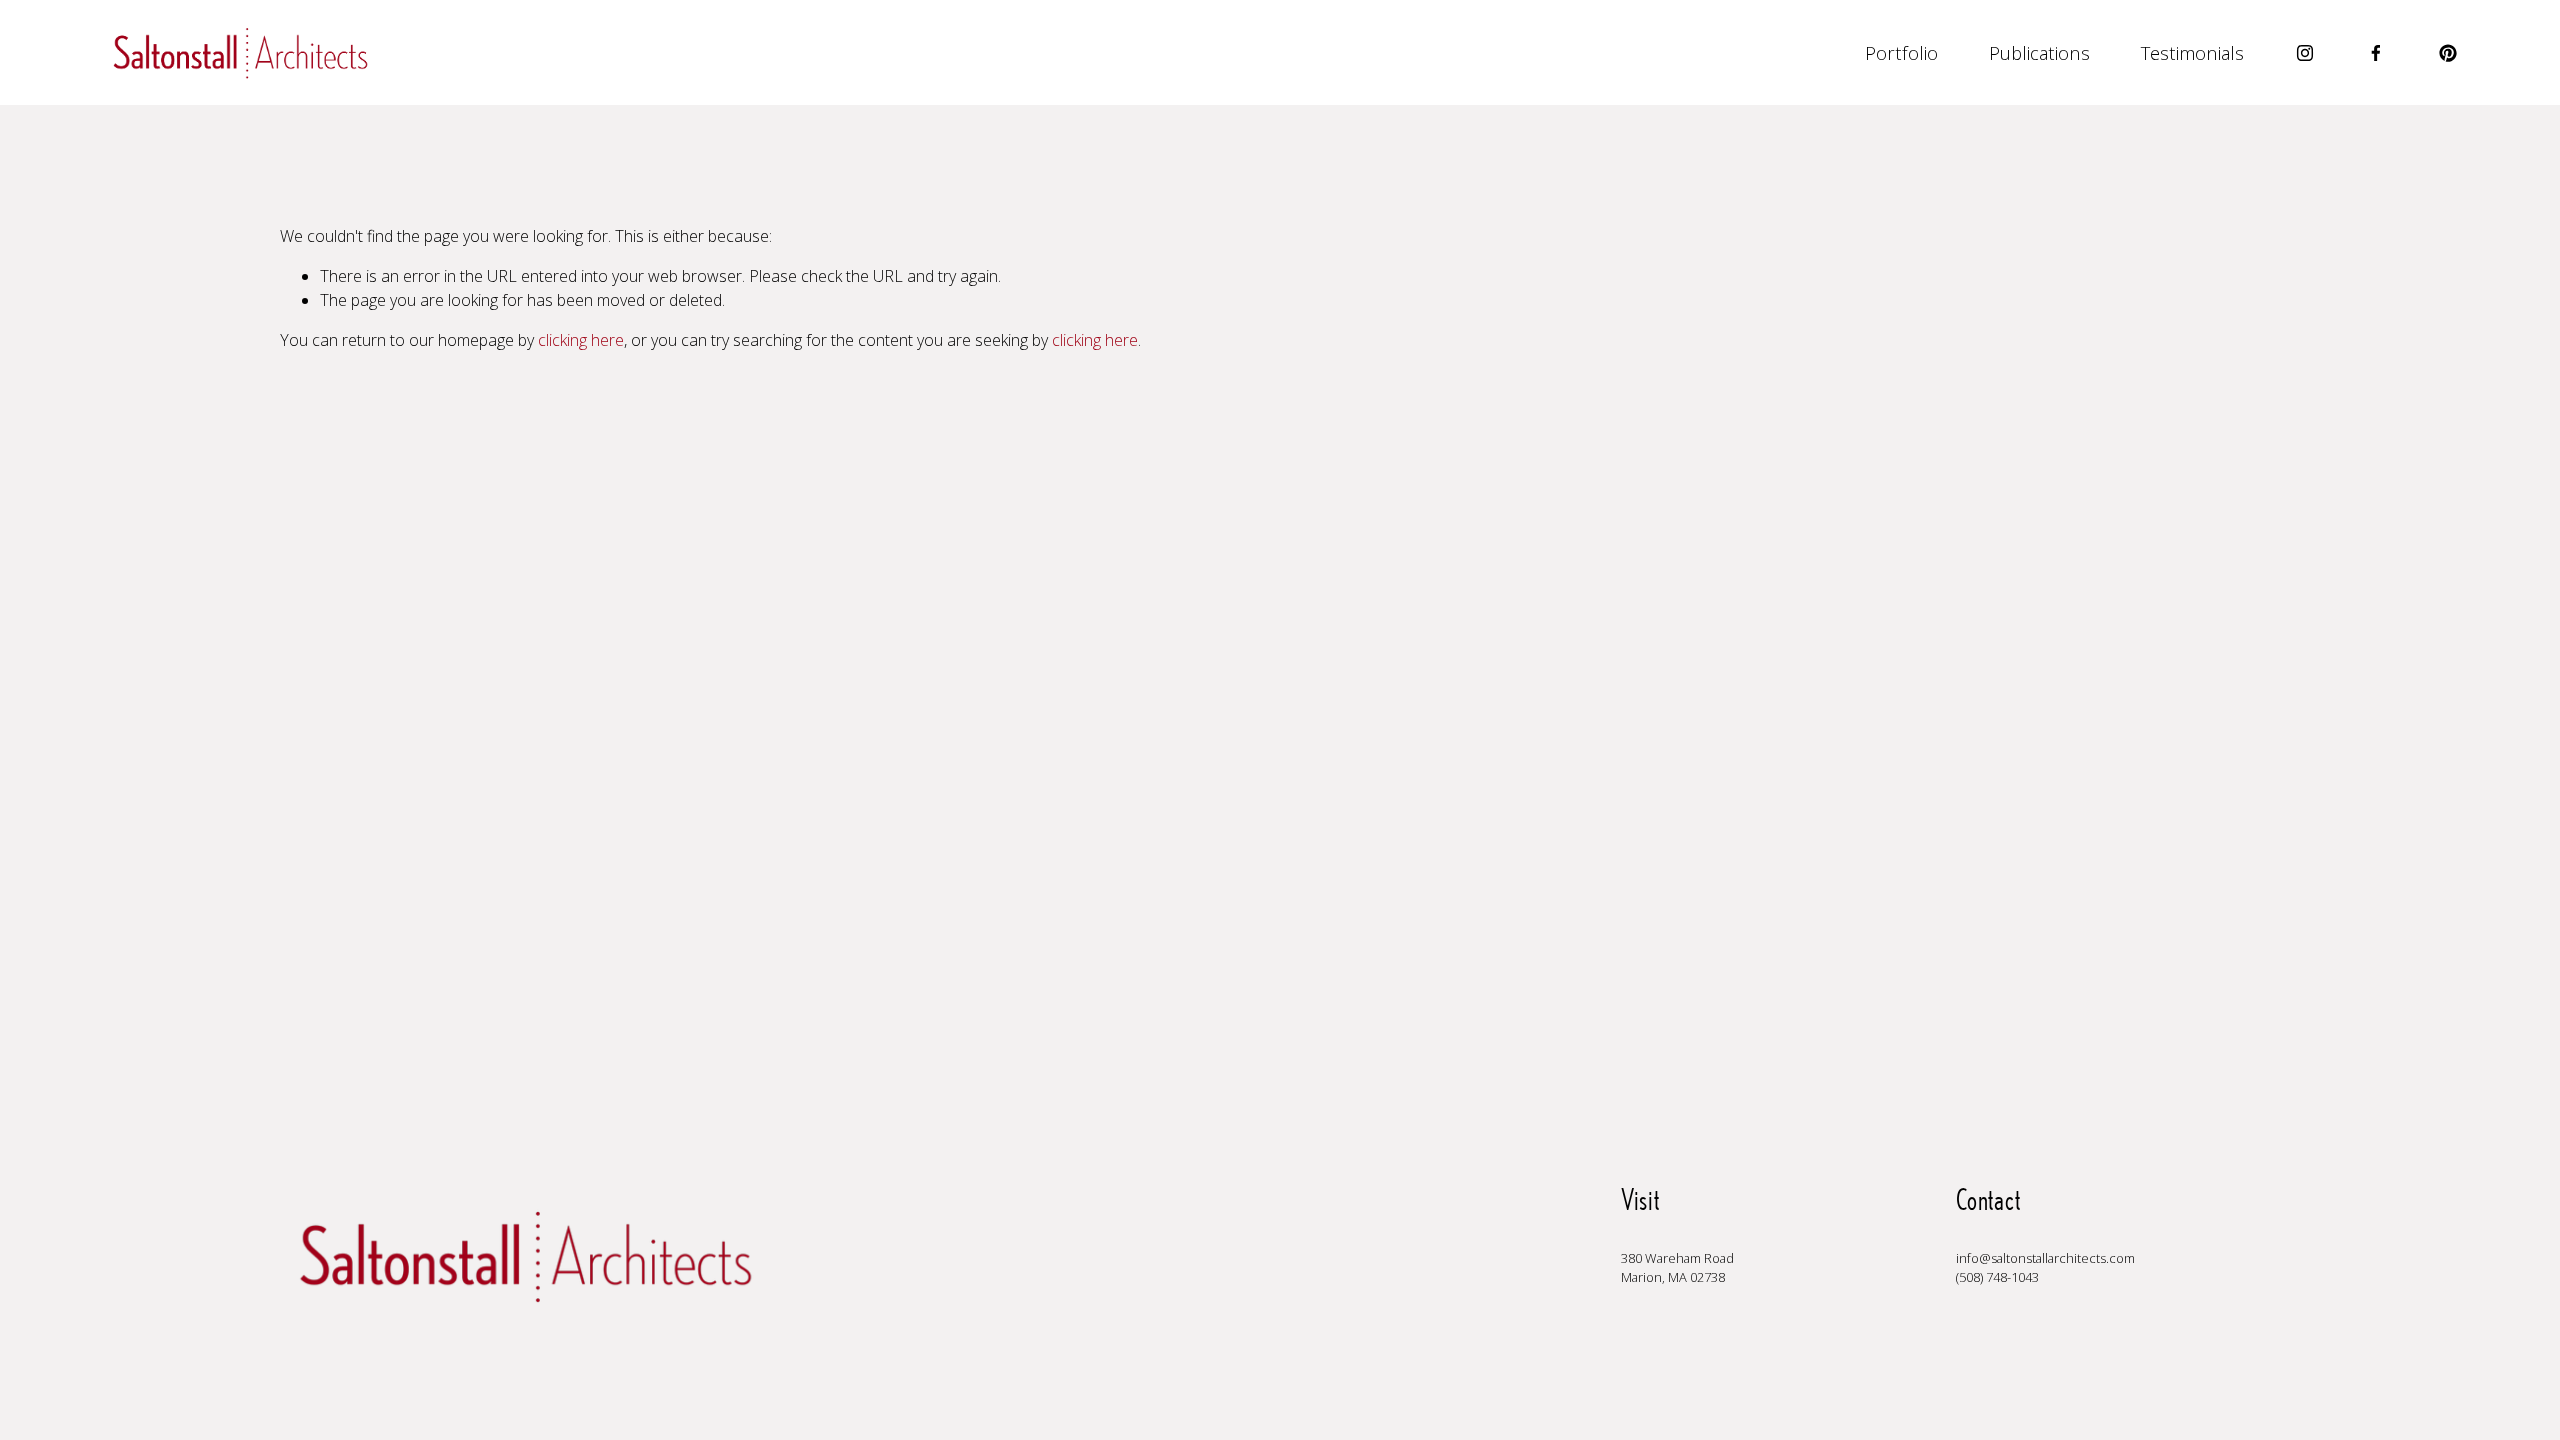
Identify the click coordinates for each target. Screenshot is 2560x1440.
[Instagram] (2305, 53)
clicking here (581, 340)
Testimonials (2192, 52)
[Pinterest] (2448, 53)
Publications (2039, 52)
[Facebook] (2376, 53)
